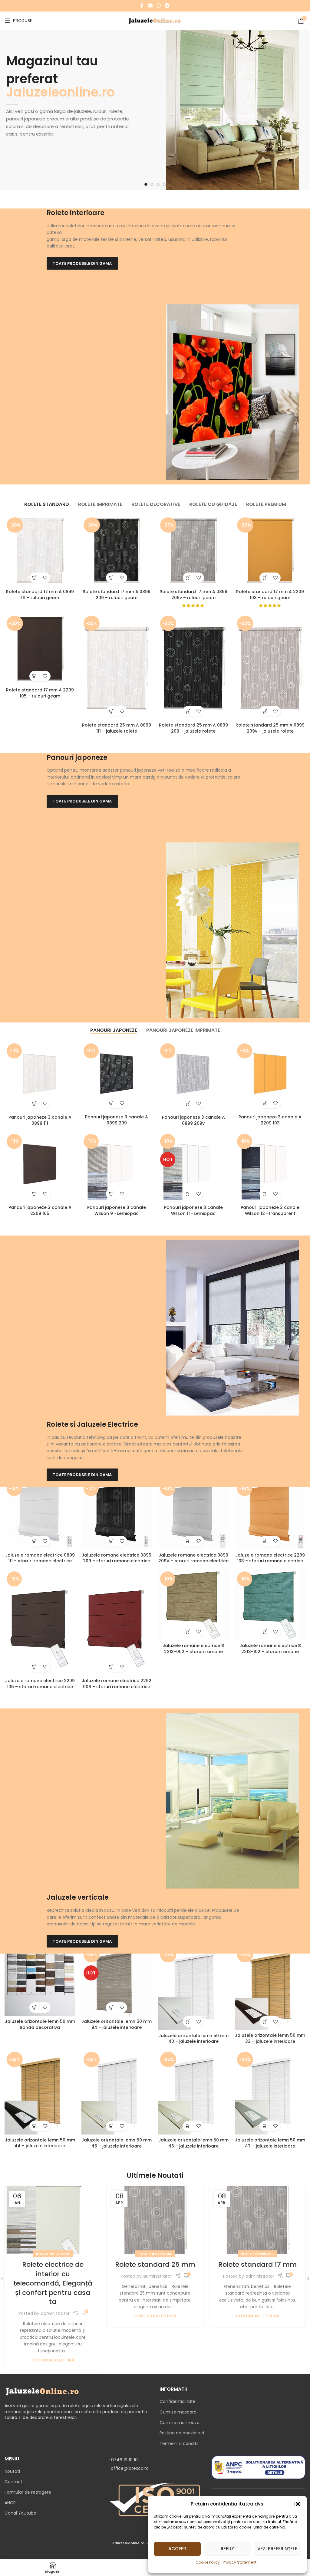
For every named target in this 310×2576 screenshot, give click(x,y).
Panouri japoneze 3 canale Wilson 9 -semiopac (117, 1210)
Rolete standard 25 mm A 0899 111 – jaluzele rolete (117, 728)
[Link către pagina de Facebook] (142, 6)
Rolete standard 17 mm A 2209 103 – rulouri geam (270, 595)
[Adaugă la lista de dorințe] (45, 578)
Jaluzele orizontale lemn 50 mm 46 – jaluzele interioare (193, 2143)
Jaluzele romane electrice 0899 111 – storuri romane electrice (40, 1558)
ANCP (10, 2503)
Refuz (227, 2549)
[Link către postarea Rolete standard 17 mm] (257, 2220)
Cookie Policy (208, 2562)
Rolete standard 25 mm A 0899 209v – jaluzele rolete (270, 728)
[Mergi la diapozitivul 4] (164, 184)
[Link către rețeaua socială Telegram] (167, 6)
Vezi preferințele (277, 2549)
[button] (298, 2504)
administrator (55, 2313)
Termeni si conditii (179, 2443)
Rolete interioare (53, 2254)
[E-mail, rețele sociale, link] (150, 6)
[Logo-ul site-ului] (155, 20)
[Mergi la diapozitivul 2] (152, 184)
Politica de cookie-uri (182, 2433)
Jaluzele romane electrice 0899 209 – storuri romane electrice (117, 1558)
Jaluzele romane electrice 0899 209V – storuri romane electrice (193, 1558)
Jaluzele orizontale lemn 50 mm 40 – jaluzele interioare (193, 2039)
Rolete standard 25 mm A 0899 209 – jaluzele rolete (193, 728)
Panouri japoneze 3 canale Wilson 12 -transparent (270, 1210)
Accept (177, 2549)
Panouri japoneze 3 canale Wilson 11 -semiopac (193, 1210)
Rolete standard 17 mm (257, 2264)
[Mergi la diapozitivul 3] (158, 184)
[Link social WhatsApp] (158, 6)
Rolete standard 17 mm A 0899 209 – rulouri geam (117, 595)
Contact (13, 2482)
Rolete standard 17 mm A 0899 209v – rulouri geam (193, 595)
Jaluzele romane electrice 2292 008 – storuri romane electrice (117, 1684)
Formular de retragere (28, 2492)
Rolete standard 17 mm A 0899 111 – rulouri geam (40, 595)
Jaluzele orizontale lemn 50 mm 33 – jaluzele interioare (270, 2038)
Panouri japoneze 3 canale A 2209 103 (270, 1120)
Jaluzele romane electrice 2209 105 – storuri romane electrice (40, 1684)
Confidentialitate (178, 2401)
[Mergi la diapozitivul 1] (146, 184)
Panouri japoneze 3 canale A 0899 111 (40, 1120)
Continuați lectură (53, 2360)
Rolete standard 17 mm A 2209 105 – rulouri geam (40, 693)
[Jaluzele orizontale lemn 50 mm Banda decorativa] (40, 1980)
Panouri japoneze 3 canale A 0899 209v (193, 1120)
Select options (35, 578)
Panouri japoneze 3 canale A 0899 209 (117, 1120)
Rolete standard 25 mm (155, 2264)
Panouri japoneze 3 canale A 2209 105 (40, 1210)
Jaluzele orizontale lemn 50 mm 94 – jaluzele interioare (117, 2024)
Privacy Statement (240, 2562)
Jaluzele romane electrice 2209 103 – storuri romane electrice (270, 1558)
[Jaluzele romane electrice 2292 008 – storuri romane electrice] (117, 1622)
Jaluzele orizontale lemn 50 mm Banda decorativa (40, 2024)
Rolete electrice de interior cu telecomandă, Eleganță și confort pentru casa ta (53, 2283)
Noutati (12, 2471)
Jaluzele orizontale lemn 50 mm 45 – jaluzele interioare (117, 2143)
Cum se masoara (178, 2412)
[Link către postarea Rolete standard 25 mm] (155, 2220)
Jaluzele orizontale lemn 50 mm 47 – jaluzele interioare (270, 2143)
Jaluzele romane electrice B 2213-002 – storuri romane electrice (193, 1651)
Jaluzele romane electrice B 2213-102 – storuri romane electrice (270, 1651)
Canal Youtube (20, 2513)
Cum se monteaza (180, 2423)
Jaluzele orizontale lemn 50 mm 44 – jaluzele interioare (40, 2143)
